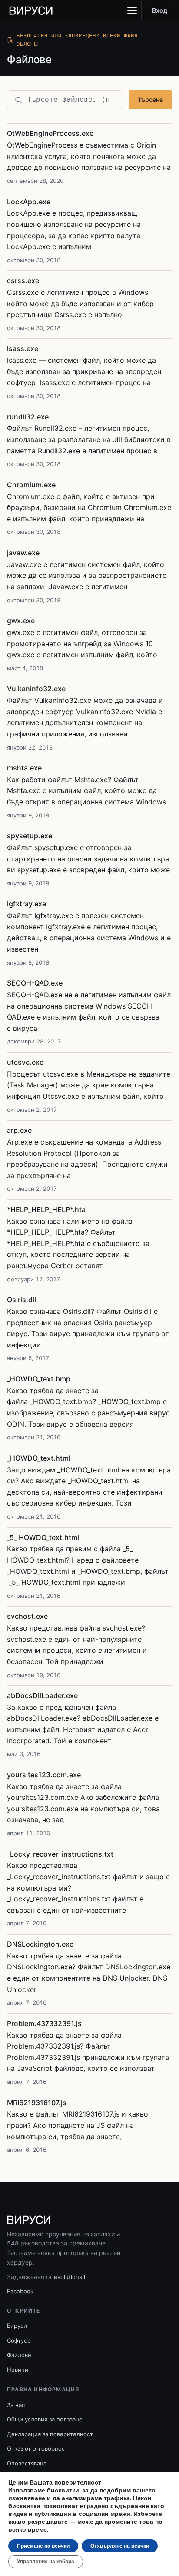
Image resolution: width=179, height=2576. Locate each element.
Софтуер (19, 2340)
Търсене (150, 100)
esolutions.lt (71, 2277)
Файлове (19, 2355)
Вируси (17, 2326)
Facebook (20, 2291)
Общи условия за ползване (45, 2419)
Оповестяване (27, 2463)
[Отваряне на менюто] (132, 10)
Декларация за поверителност (50, 2434)
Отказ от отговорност (37, 2448)
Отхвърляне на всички (120, 2546)
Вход (160, 10)
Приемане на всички (43, 2546)
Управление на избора (46, 2562)
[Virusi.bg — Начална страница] (31, 10)
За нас (16, 2405)
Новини (18, 2370)
